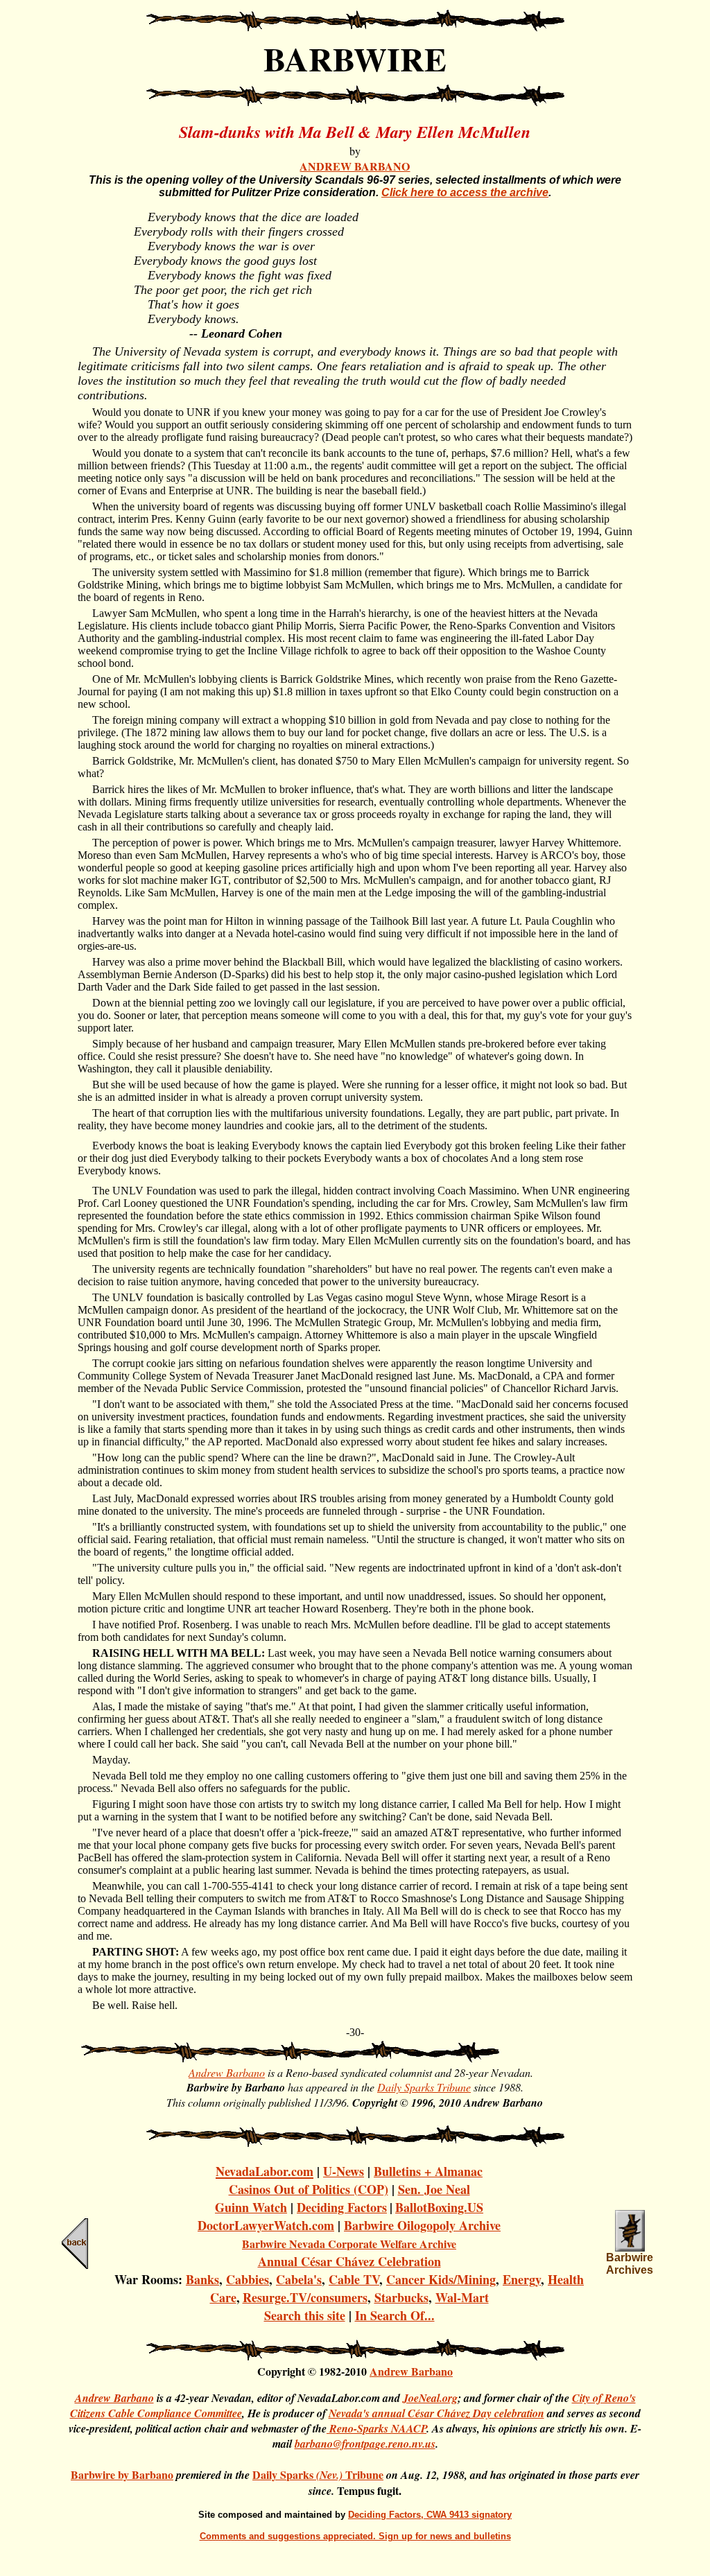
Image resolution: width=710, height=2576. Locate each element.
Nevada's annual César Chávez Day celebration (436, 2413)
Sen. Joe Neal (434, 2189)
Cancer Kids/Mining (441, 2279)
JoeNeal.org (430, 2398)
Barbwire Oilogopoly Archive (422, 2225)
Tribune (364, 2474)
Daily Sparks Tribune (424, 2087)
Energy (522, 2279)
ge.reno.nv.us (405, 2444)
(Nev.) (331, 2475)
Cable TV (354, 2279)
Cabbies (248, 2279)
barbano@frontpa (335, 2444)
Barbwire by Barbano (122, 2474)
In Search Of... (395, 2315)
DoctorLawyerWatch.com (266, 2225)
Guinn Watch (251, 2207)
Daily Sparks (284, 2474)
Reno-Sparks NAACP (376, 2428)
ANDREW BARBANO (355, 166)
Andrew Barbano (227, 2072)
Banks (202, 2279)
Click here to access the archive (465, 192)
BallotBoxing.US (439, 2207)
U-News (344, 2171)
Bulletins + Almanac (428, 2171)
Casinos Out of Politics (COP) (309, 2189)
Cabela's (299, 2279)
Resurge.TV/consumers (305, 2297)
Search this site (305, 2315)
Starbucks (401, 2297)
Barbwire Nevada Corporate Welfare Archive (349, 2244)
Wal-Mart (462, 2297)
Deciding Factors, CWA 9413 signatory (430, 2515)
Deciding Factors (342, 2207)
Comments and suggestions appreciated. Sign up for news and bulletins (355, 2536)
